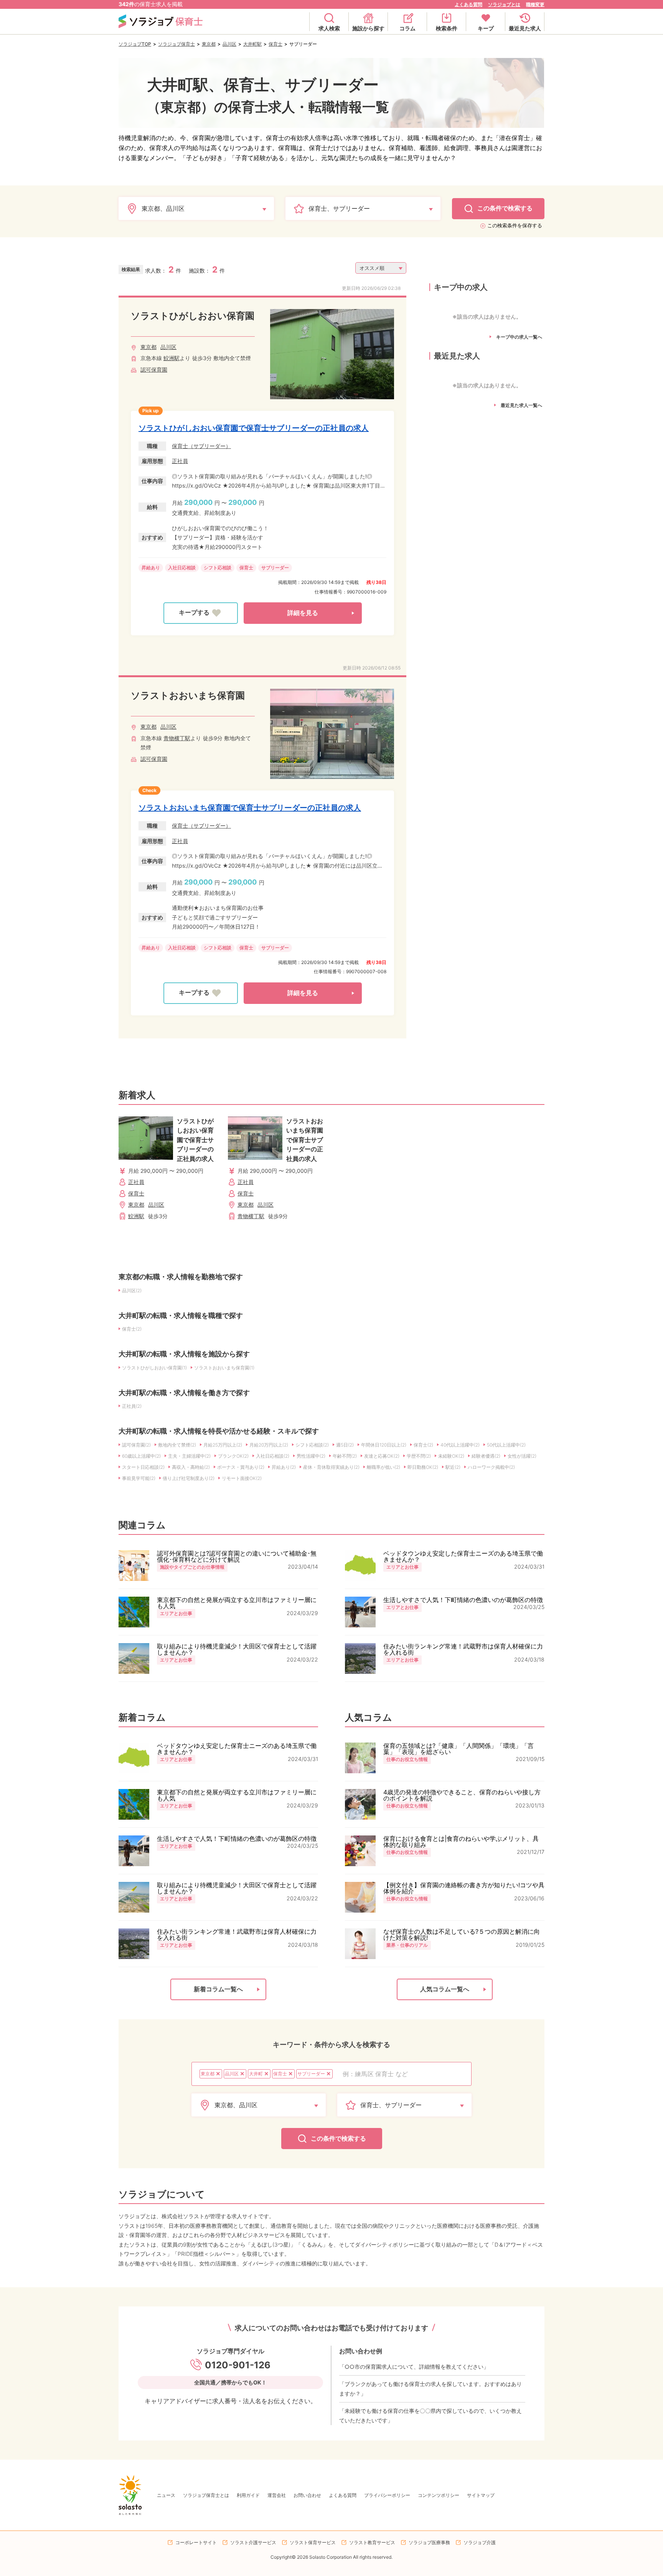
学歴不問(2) (419, 1456)
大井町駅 (252, 44)
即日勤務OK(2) (423, 1467)
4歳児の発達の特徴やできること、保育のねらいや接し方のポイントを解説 (462, 1795)
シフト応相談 (218, 568)
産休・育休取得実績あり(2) (331, 1467)
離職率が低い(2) (383, 1467)
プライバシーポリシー (387, 2495)
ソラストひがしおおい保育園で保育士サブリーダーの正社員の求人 (254, 428)
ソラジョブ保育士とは (206, 2495)
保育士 (275, 44)
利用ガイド (248, 2495)
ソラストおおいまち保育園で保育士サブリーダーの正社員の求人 (250, 808)
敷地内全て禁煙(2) (177, 1445)
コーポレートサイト (196, 2542)
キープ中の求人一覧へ (519, 337)
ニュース (166, 2495)
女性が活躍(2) (522, 1456)
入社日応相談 (182, 568)
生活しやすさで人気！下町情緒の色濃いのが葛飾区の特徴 (463, 1600)
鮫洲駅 (172, 358)
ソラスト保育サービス (313, 2542)
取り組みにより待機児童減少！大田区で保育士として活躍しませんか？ (237, 1649)
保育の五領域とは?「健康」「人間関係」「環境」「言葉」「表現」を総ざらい (458, 1749)
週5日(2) (345, 1445)
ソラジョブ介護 (480, 2542)
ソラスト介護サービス (253, 2542)
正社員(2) (132, 1406)
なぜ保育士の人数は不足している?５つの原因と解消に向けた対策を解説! (462, 1934)
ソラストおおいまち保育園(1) (224, 1368)
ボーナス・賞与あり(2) (241, 1467)
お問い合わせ (307, 2495)
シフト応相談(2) (312, 1445)
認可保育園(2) (136, 1445)
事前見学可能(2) (139, 1478)
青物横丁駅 (177, 738)
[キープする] (201, 613)
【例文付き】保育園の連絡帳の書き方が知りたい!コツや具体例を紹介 (464, 1888)
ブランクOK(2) (233, 1456)
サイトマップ (481, 2495)
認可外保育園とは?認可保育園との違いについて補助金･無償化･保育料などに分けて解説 (237, 1556)
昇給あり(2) (284, 1467)
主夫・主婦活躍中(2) (189, 1456)
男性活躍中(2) (311, 1456)
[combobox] (403, 2074)
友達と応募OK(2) (382, 1456)
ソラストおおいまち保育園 (188, 695)
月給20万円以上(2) (269, 1445)
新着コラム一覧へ (218, 1989)
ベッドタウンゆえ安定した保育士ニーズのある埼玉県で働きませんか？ (463, 1556)
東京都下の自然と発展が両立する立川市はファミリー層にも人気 (237, 1603)
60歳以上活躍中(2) (141, 1456)
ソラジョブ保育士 (176, 44)
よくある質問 (468, 4)
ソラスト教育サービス (372, 2542)
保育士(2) (132, 1329)
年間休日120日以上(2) (384, 1445)
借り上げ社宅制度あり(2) (189, 1478)
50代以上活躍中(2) (506, 1445)
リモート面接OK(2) (242, 1478)
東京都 (209, 44)
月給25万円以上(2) (223, 1445)
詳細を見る (303, 613)
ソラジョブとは (504, 4)
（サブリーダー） (209, 446)
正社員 (180, 461)
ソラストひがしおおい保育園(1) (154, 1368)
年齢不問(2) (345, 1456)
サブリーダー (275, 568)
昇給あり (151, 568)
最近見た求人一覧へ (521, 405)
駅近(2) (453, 1467)
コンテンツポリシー (439, 2495)
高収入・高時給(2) (191, 1467)
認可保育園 (154, 370)
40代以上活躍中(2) (460, 1445)
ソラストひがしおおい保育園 (193, 316)
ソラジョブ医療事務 (429, 2542)
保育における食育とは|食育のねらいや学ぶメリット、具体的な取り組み (461, 1842)
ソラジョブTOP (135, 44)
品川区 (229, 44)
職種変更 (535, 4)
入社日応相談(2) (273, 1456)
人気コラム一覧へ (445, 1989)
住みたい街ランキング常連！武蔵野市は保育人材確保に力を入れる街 (463, 1649)
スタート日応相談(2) (143, 1467)
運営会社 (277, 2495)
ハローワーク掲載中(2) (491, 1467)
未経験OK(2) (451, 1456)
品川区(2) (132, 1290)
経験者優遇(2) (486, 1456)
